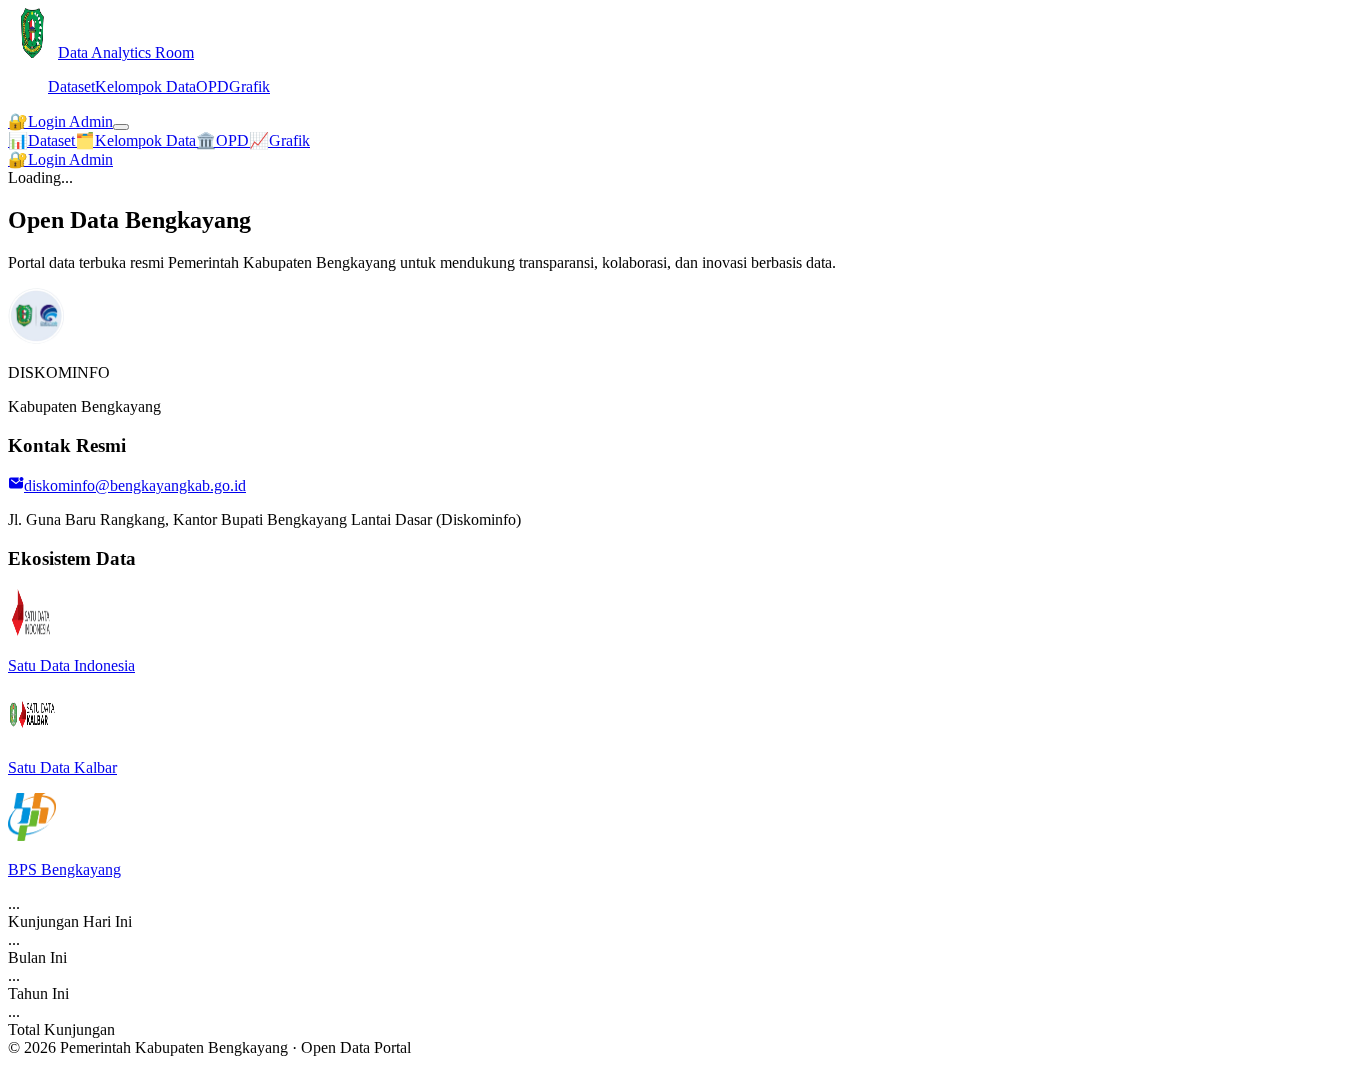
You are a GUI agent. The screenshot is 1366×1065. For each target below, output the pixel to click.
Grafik (249, 86)
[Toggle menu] (121, 127)
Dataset (71, 86)
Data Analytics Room (126, 52)
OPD (212, 86)
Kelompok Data (145, 86)
